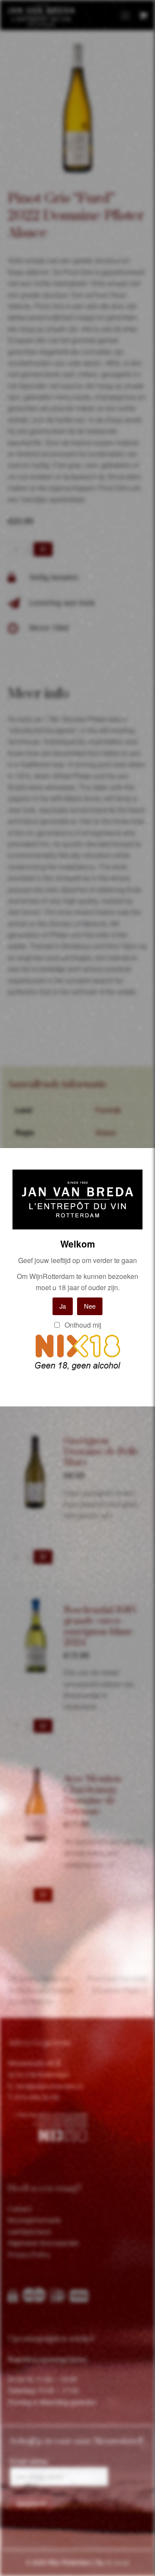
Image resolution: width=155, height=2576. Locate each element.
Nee (90, 1306)
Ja (63, 1306)
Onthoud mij (82, 1325)
